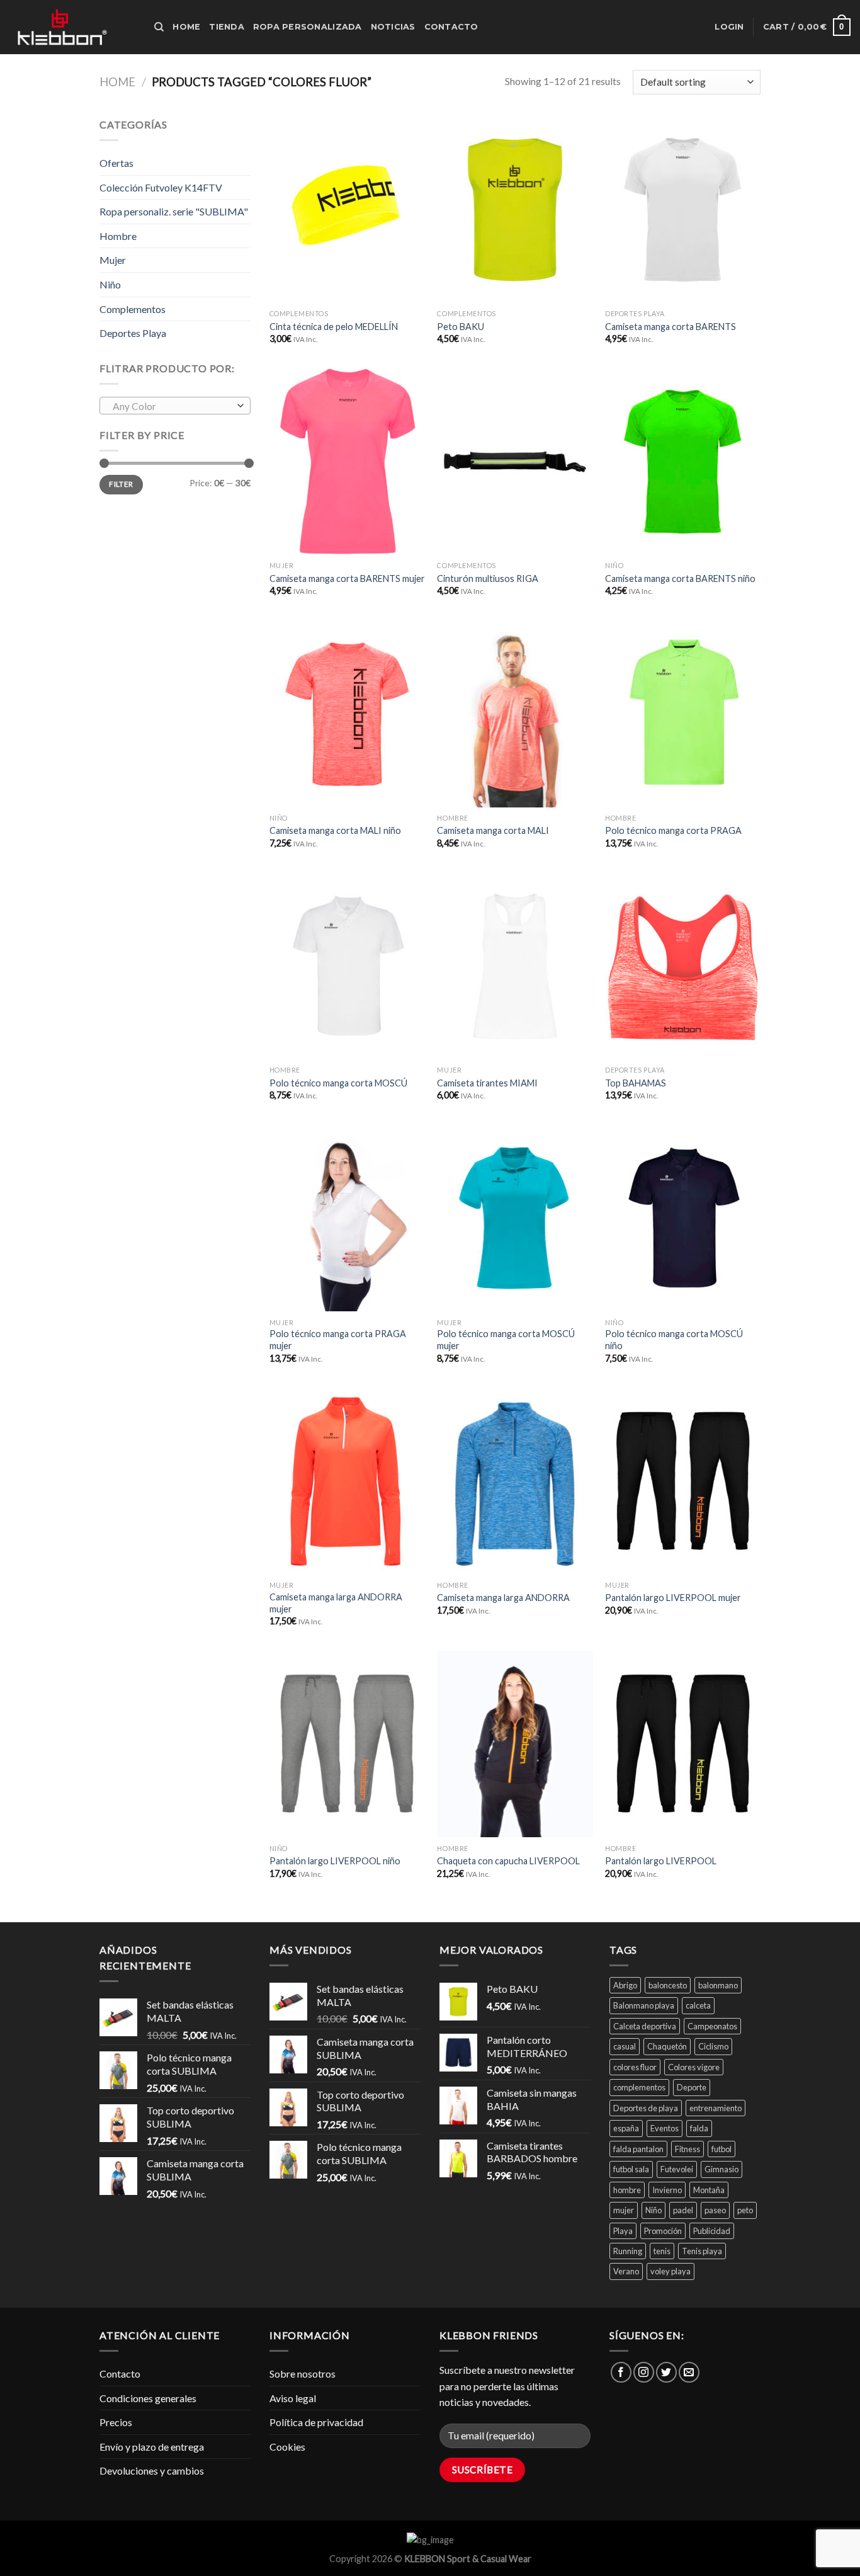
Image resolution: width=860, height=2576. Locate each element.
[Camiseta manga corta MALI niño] (347, 714)
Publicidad (712, 2231)
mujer (624, 2210)
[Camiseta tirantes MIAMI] (515, 966)
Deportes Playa (133, 333)
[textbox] (172, 406)
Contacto (451, 27)
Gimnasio (721, 2169)
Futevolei (677, 2169)
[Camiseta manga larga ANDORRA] (515, 1481)
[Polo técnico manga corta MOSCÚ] (347, 966)
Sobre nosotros (303, 2374)
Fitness (687, 2149)
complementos (639, 2087)
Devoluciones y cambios (152, 2471)
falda (699, 2128)
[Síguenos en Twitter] (666, 2372)
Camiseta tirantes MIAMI (487, 1083)
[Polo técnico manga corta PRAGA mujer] (347, 1218)
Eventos (665, 2128)
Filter (121, 484)
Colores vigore (694, 2067)
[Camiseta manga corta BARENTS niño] (683, 462)
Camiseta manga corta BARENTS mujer (347, 578)
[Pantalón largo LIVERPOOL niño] (347, 1744)
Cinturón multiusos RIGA (488, 578)
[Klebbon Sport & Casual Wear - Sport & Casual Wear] (72, 27)
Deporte (692, 2087)
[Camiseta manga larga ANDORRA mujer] (347, 1481)
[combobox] (175, 406)
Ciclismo (713, 2046)
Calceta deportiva (645, 2026)
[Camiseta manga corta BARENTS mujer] (347, 462)
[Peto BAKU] (515, 210)
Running (628, 2251)
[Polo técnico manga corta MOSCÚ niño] (683, 1218)
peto (745, 2210)
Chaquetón (667, 2046)
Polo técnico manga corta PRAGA (673, 830)
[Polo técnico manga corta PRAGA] (683, 714)
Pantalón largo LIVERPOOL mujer (673, 1598)
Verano (626, 2271)
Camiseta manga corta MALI (493, 830)
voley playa (670, 2271)
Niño (110, 284)
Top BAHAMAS (636, 1083)
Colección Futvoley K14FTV (161, 187)
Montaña (709, 2190)
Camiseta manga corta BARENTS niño (680, 578)
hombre (627, 2190)
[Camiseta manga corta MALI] (515, 714)
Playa (623, 2231)
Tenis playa (702, 2251)
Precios (116, 2422)
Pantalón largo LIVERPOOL (661, 1861)
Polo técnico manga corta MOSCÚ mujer (506, 1340)
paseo (715, 2210)
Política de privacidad (316, 2422)
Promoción (663, 2231)
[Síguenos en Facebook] (621, 2372)
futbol (721, 2149)
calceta (698, 2005)
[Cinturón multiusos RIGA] (515, 462)
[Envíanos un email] (689, 2372)
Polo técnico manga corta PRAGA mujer (338, 1340)
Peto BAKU (461, 327)
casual (625, 2046)
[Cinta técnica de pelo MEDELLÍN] (347, 210)
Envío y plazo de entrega (152, 2447)
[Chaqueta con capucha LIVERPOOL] (515, 1744)
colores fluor (635, 2067)
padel (683, 2210)
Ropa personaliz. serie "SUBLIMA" (174, 211)
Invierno (667, 2190)
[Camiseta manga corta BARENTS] (683, 210)
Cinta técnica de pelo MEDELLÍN (334, 327)
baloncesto (668, 1985)
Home (186, 27)
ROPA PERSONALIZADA (308, 27)
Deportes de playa (646, 2108)
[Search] (159, 27)
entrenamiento (716, 2108)
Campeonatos (712, 2026)
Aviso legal (293, 2398)
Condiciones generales (148, 2398)
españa (626, 2128)
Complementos (133, 309)
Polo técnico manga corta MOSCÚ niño (674, 1340)
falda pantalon (638, 2149)
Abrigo (625, 1985)
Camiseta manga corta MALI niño (335, 830)
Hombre (118, 236)
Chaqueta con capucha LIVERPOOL (508, 1861)
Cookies (287, 2447)
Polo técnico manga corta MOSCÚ (338, 1083)
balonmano (718, 1985)
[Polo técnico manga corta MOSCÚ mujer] (515, 1218)
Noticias (393, 27)
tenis (662, 2251)
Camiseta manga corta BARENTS (670, 327)
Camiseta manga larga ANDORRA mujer (336, 1603)
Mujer (113, 260)
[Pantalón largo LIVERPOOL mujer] (683, 1481)
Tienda (227, 27)
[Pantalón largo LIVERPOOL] (683, 1744)
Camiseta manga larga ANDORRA (503, 1598)
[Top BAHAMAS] (683, 966)
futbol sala (631, 2169)
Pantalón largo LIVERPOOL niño (335, 1861)
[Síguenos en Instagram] (644, 2372)
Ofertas (116, 163)
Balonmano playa (644, 2005)
